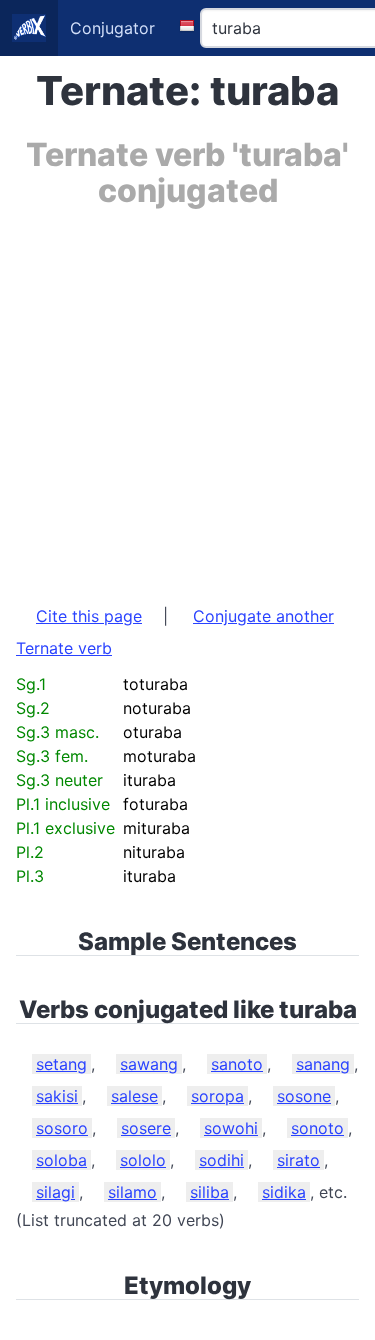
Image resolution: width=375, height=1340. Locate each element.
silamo (132, 1192)
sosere (146, 1128)
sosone (304, 1096)
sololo (143, 1160)
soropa (217, 1096)
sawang (149, 1064)
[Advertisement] (187, 396)
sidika (284, 1192)
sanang (323, 1064)
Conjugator (112, 28)
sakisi (57, 1096)
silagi (55, 1192)
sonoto (317, 1128)
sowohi (231, 1128)
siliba (209, 1192)
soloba (61, 1160)
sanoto (237, 1064)
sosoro (62, 1128)
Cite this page (89, 616)
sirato (298, 1160)
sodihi (221, 1160)
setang (61, 1064)
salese (134, 1096)
